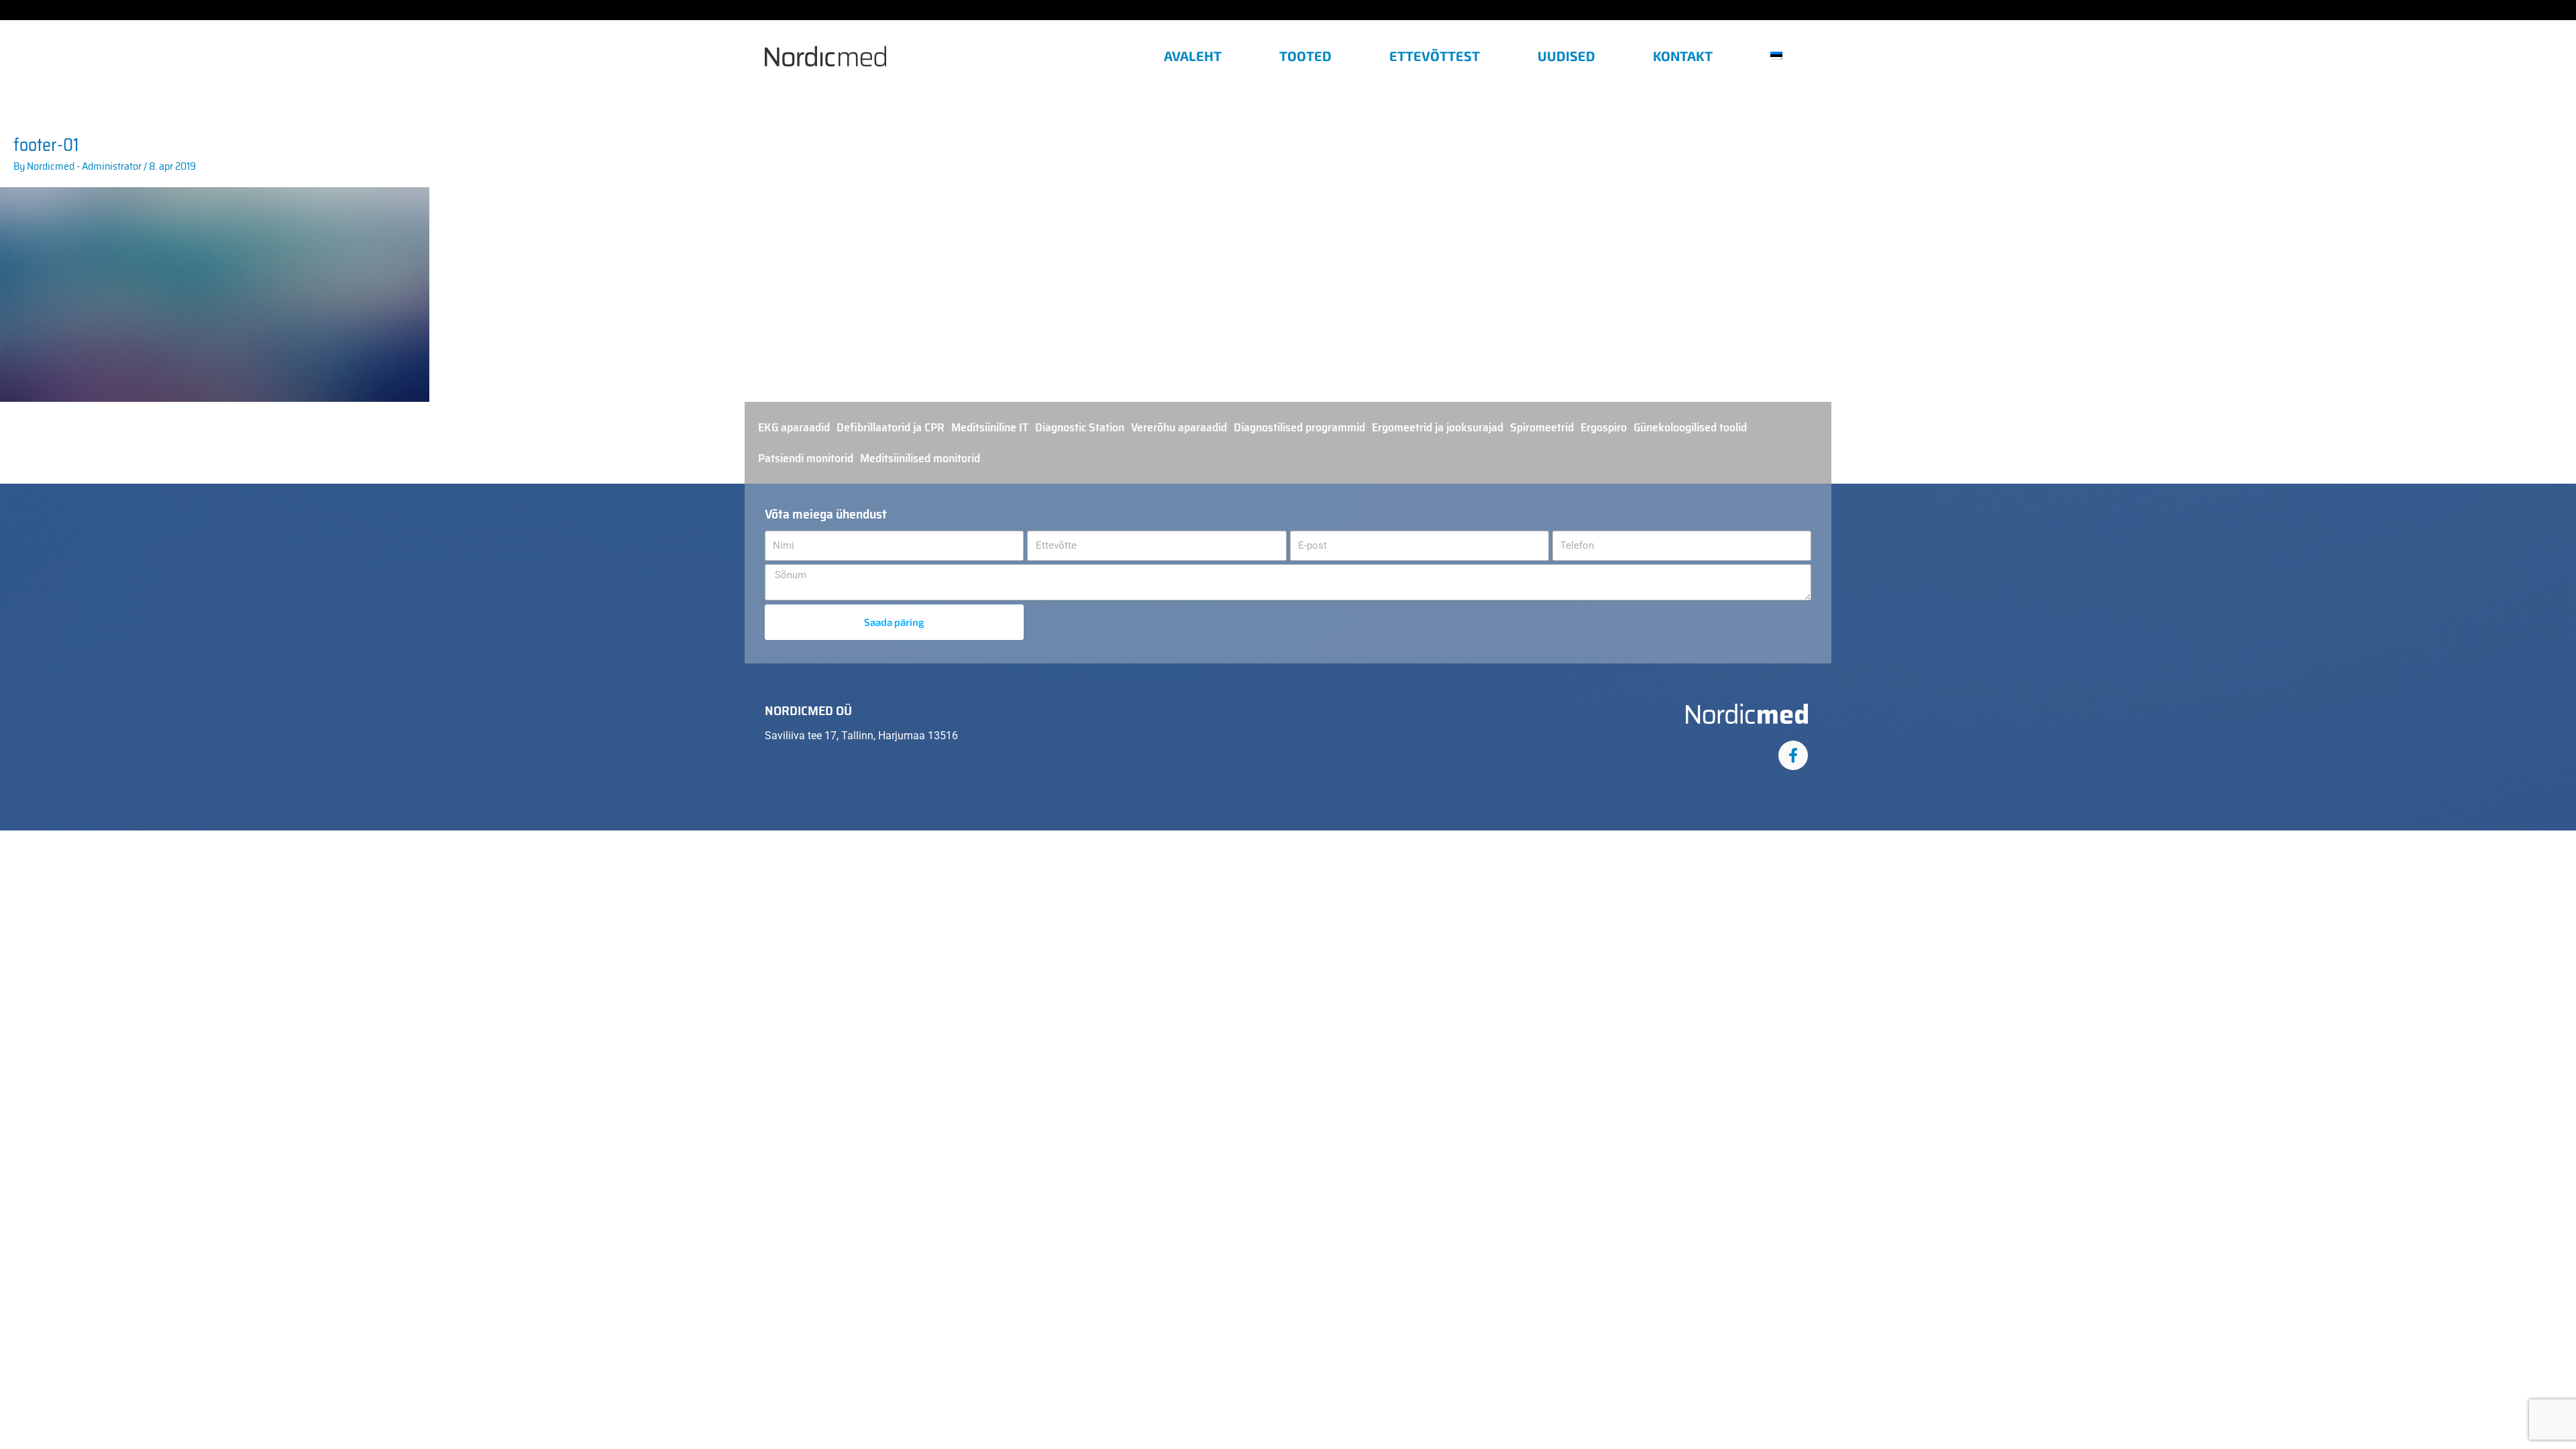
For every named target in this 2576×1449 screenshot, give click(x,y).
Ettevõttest (1435, 56)
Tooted (1305, 56)
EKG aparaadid (794, 427)
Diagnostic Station (1080, 427)
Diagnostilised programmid (1299, 427)
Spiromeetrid (1542, 427)
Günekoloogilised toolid (1690, 427)
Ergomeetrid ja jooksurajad (1438, 427)
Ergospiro (1604, 427)
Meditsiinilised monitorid (920, 458)
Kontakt (1683, 56)
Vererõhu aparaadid (1179, 427)
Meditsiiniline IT (990, 427)
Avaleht (1193, 56)
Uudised (1566, 56)
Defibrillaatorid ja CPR (891, 427)
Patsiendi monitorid (806, 458)
